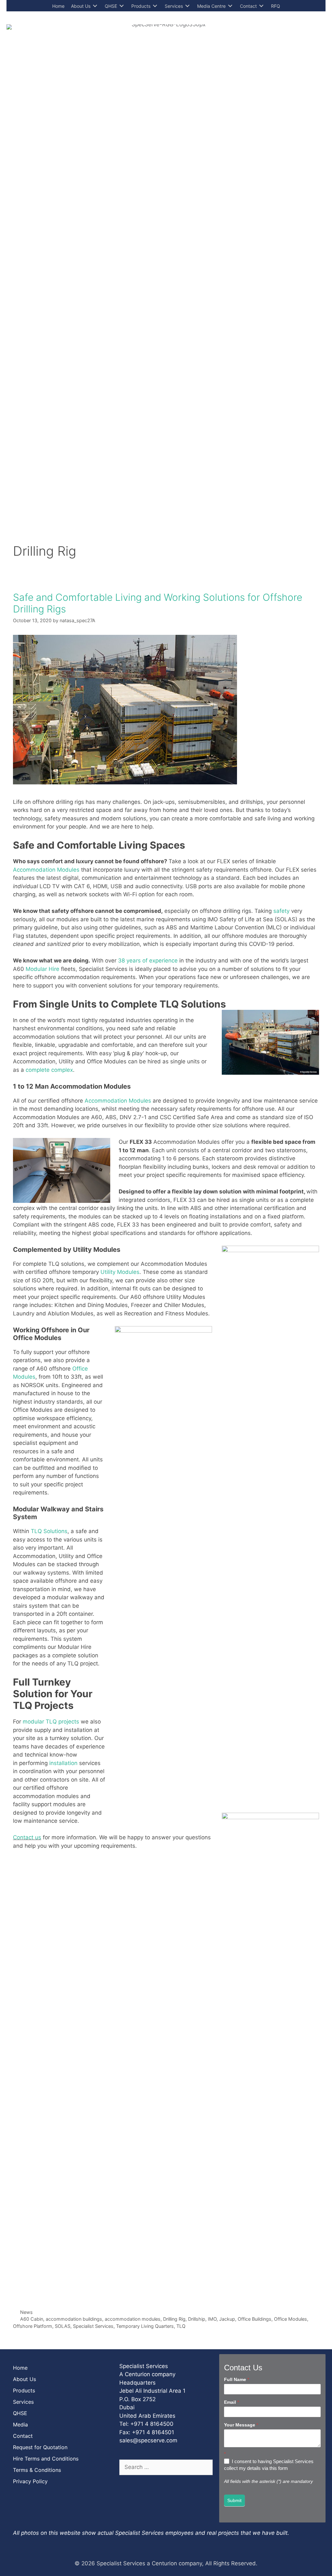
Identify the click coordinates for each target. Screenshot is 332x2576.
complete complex (49, 1070)
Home (20, 2368)
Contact (23, 2436)
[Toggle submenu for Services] (187, 6)
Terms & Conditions (37, 2470)
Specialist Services (93, 2326)
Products (24, 2390)
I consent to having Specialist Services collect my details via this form (269, 2465)
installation (64, 1763)
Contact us (27, 1837)
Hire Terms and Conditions (46, 2459)
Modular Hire (42, 969)
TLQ (181, 2326)
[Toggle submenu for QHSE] (122, 6)
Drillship (197, 2319)
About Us (24, 2379)
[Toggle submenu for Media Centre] (230, 6)
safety (281, 911)
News (26, 2312)
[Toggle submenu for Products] (155, 6)
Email (231, 2402)
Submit (234, 2500)
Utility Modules (120, 1272)
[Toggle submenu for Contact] (261, 6)
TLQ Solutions (49, 1531)
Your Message (241, 2425)
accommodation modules (133, 2319)
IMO (212, 2319)
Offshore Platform (33, 2326)
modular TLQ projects (51, 1722)
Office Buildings (255, 2319)
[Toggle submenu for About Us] (95, 6)
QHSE (20, 2413)
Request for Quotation (40, 2447)
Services (23, 2402)
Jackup (227, 2319)
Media (20, 2425)
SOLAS (63, 2326)
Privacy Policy (30, 2481)
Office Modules (290, 2319)
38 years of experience (148, 961)
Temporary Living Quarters (145, 2326)
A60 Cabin (32, 2319)
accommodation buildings (74, 2319)
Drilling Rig (174, 2319)
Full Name (237, 2379)
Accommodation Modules (46, 870)
